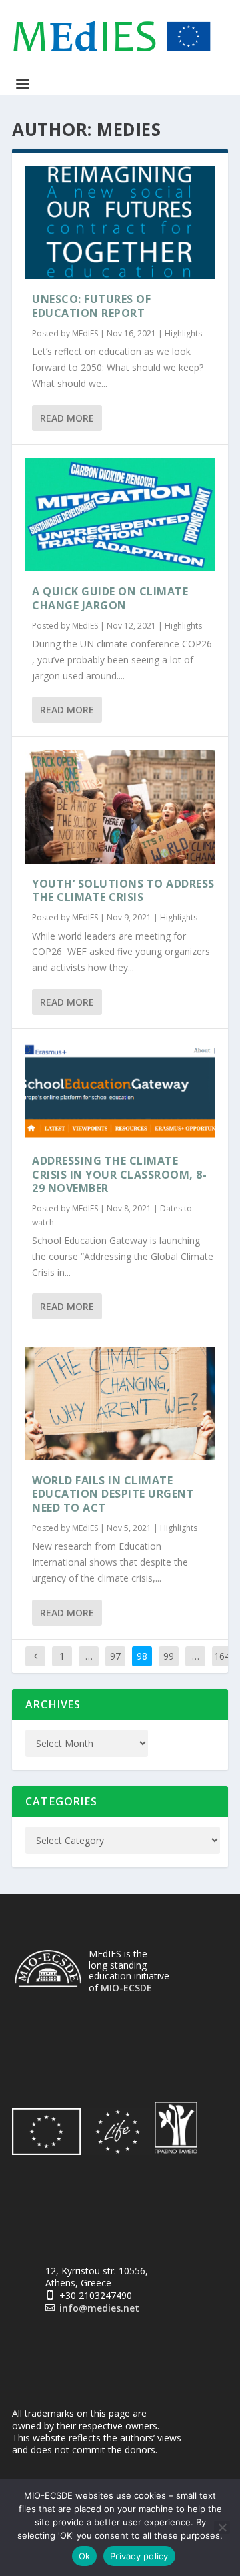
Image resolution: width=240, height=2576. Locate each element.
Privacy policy (139, 2556)
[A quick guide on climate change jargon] (120, 515)
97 (115, 1656)
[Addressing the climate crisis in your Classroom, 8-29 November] (120, 1092)
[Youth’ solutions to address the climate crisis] (120, 806)
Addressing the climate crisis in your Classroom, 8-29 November (119, 1175)
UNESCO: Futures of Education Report (91, 306)
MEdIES (85, 333)
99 (169, 1656)
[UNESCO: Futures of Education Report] (120, 222)
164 (222, 1656)
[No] (222, 2527)
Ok (85, 2556)
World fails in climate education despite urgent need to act (113, 1494)
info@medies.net (99, 2308)
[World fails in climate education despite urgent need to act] (120, 1403)
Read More (67, 418)
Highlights (183, 333)
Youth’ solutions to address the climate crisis (123, 891)
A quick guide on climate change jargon (110, 598)
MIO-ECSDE (126, 1988)
